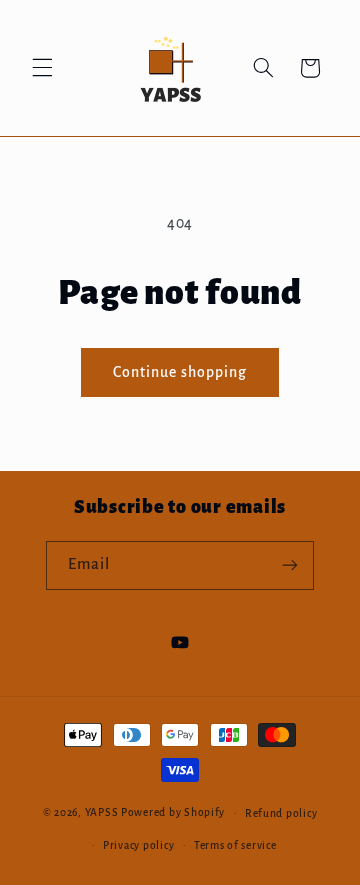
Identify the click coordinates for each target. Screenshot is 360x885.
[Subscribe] (290, 565)
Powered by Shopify (173, 812)
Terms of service (235, 845)
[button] (42, 68)
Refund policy (281, 813)
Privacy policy (138, 845)
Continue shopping (180, 372)
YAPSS (102, 812)
